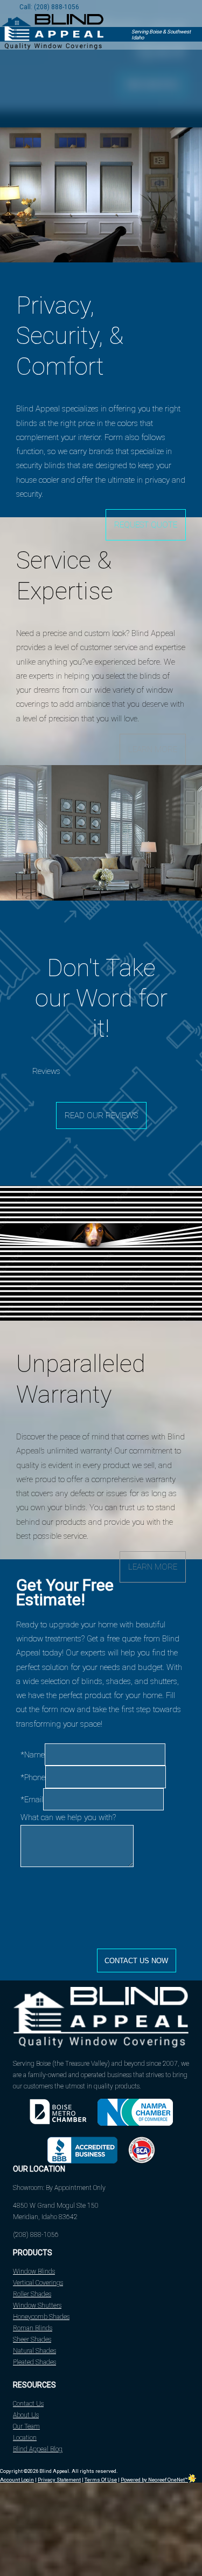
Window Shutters (37, 2305)
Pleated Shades (34, 2362)
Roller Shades (32, 2294)
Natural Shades (34, 2351)
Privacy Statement (59, 2480)
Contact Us (28, 2404)
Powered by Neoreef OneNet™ (154, 2480)
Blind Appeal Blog (38, 2449)
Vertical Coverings (38, 2283)
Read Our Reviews (101, 1115)
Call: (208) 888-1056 (49, 7)
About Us (26, 2415)
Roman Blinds (33, 2328)
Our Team (26, 2426)
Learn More (153, 749)
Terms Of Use (101, 2480)
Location (25, 2438)
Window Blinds (34, 2271)
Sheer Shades (32, 2340)
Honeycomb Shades (41, 2317)
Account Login (17, 2480)
